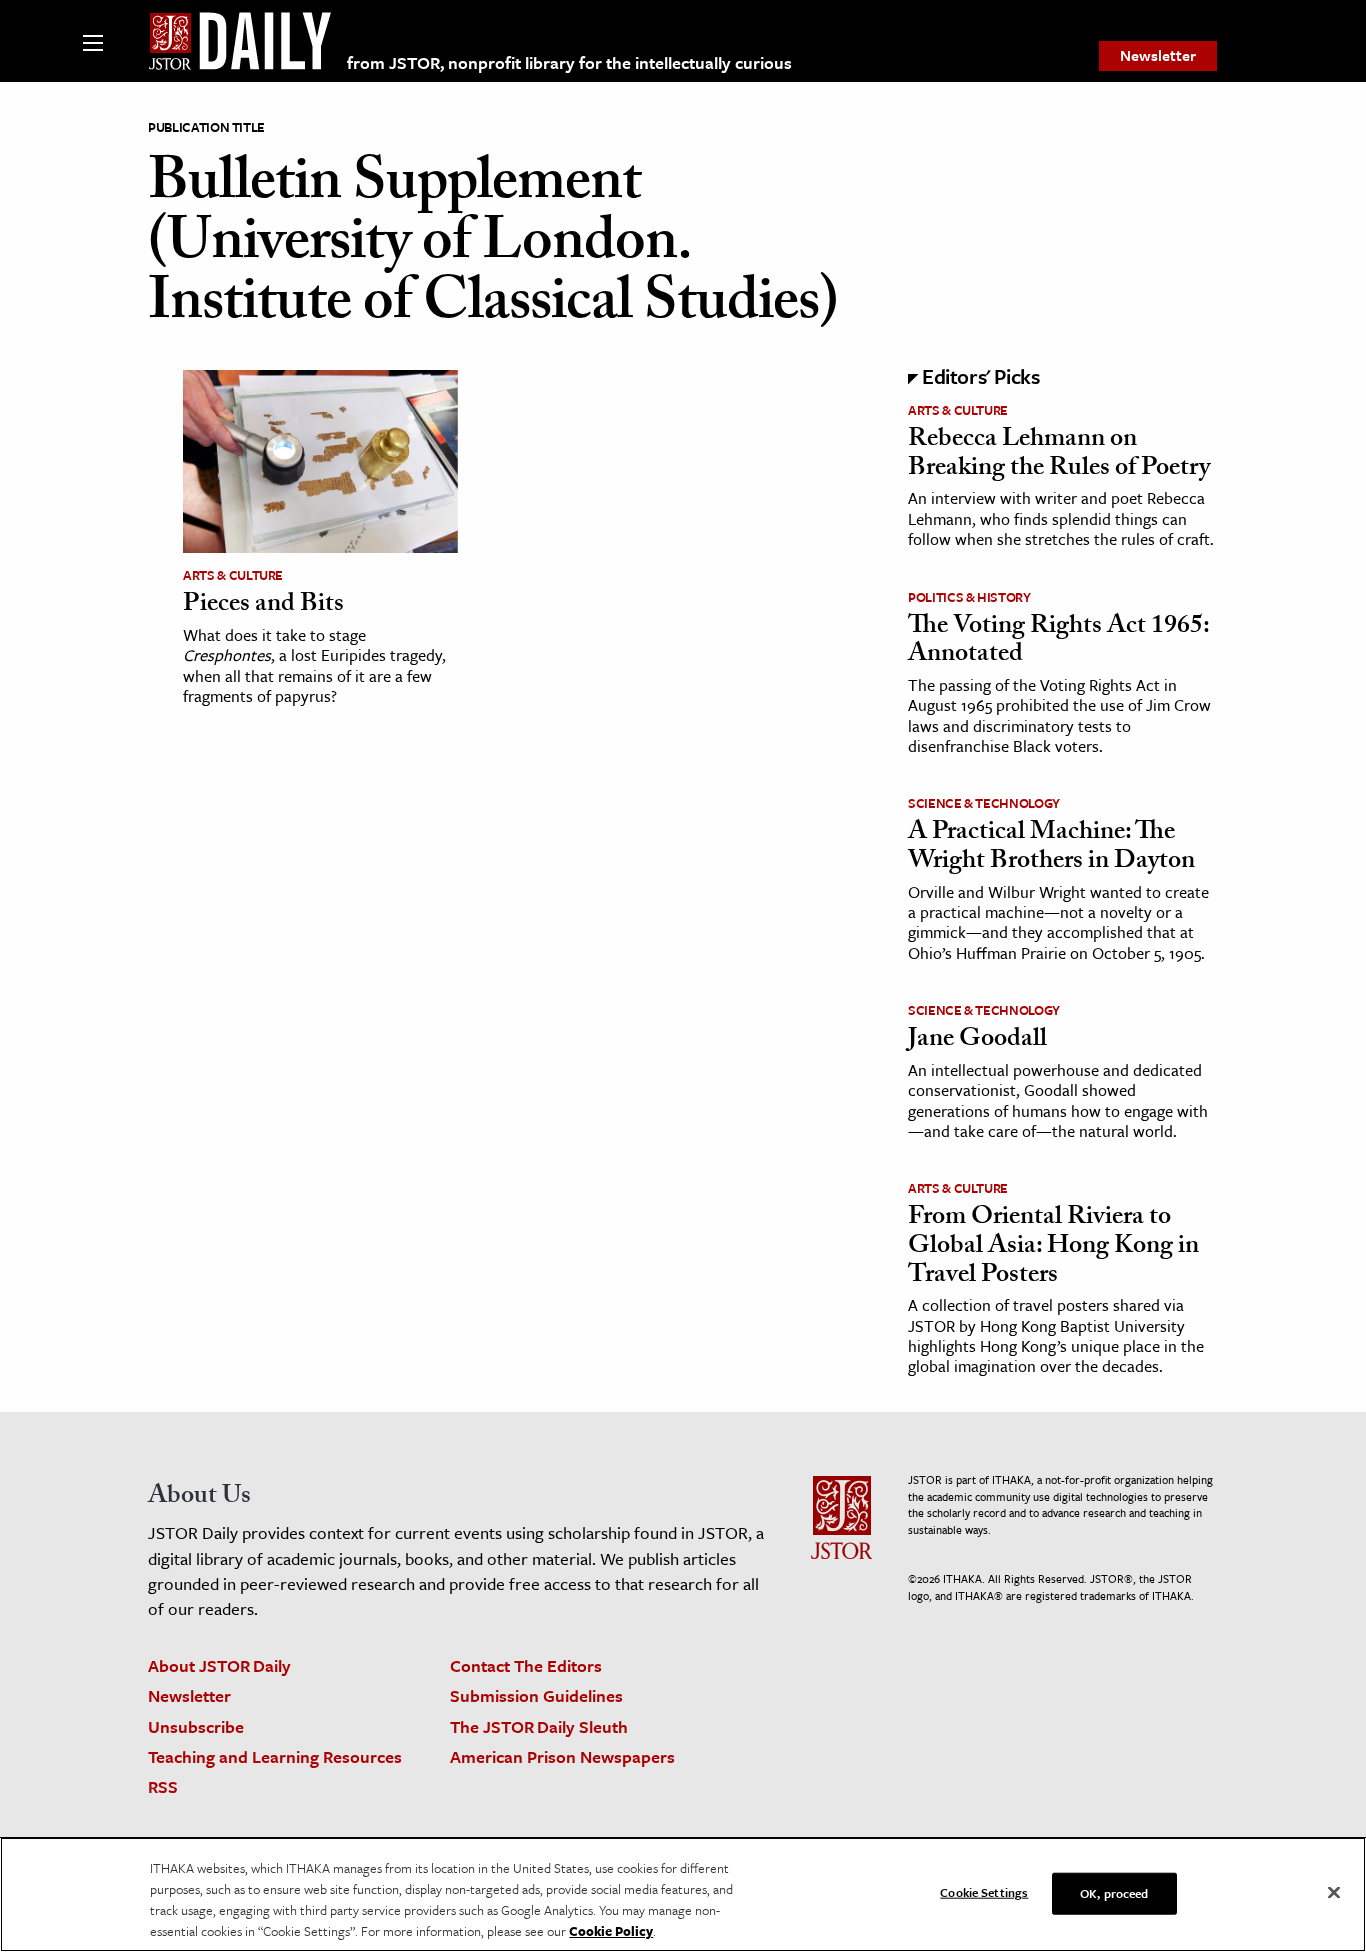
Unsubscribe (196, 1726)
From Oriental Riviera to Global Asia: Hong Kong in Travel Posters (1053, 1247)
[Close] (1334, 1893)
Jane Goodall (977, 1041)
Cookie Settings (984, 1892)
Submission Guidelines (536, 1695)
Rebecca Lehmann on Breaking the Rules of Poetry (1059, 455)
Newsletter (1158, 55)
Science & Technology (984, 803)
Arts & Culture (233, 575)
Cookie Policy (611, 1931)
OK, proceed (1114, 1893)
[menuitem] (1158, 56)
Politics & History (969, 597)
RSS (163, 1786)
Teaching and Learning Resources (275, 1756)
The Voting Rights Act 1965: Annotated (1058, 642)
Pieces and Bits (263, 606)
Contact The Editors (526, 1665)
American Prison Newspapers (562, 1756)
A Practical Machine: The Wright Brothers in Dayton (1051, 848)
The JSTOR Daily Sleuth (539, 1726)
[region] (683, 1894)
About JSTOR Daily (219, 1665)
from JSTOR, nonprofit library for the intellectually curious (569, 62)
